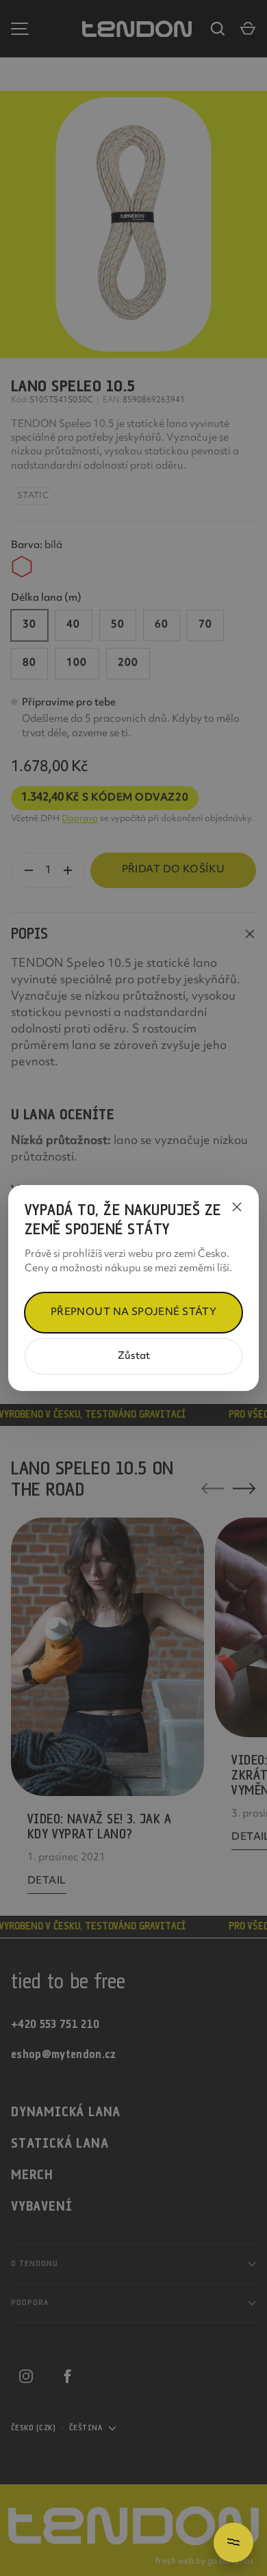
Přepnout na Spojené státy (134, 1313)
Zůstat (134, 1356)
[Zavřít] (237, 1207)
